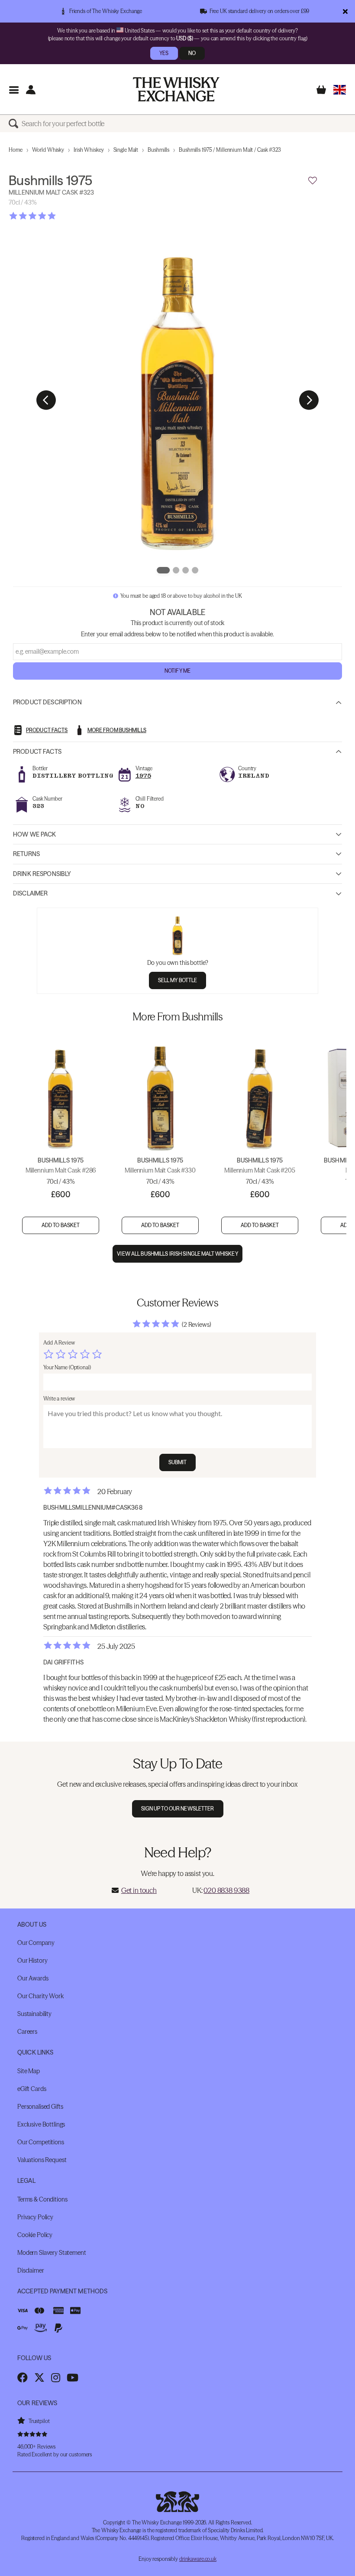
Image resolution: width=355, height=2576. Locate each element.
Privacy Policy (35, 2217)
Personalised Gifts (40, 2107)
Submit (178, 1462)
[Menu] (14, 90)
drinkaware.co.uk (198, 2559)
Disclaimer (30, 893)
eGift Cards (32, 2089)
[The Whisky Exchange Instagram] (56, 2377)
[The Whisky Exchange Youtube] (73, 2377)
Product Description (47, 702)
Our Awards (33, 1978)
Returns (26, 854)
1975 (143, 776)
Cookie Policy (35, 2235)
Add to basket (61, 1225)
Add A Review (59, 1343)
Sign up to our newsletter (178, 1809)
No (192, 53)
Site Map (29, 2071)
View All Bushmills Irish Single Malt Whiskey (177, 1254)
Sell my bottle (178, 980)
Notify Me (177, 671)
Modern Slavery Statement (52, 2253)
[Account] (31, 90)
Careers (27, 2032)
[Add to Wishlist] (313, 181)
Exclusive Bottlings (41, 2124)
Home (16, 150)
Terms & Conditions (42, 2199)
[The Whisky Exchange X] (39, 2377)
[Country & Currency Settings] (340, 90)
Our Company (36, 1943)
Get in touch (139, 1890)
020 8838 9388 (226, 1890)
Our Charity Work (40, 1996)
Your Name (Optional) (67, 1367)
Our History (32, 1960)
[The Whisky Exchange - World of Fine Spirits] (176, 89)
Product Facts (37, 752)
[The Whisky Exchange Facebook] (23, 2377)
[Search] (15, 124)
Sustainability (34, 2014)
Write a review (59, 1399)
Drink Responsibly (42, 874)
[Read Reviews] (54, 216)
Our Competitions (41, 2142)
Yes (164, 53)
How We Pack (35, 834)
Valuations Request (42, 2160)
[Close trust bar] (345, 11)
